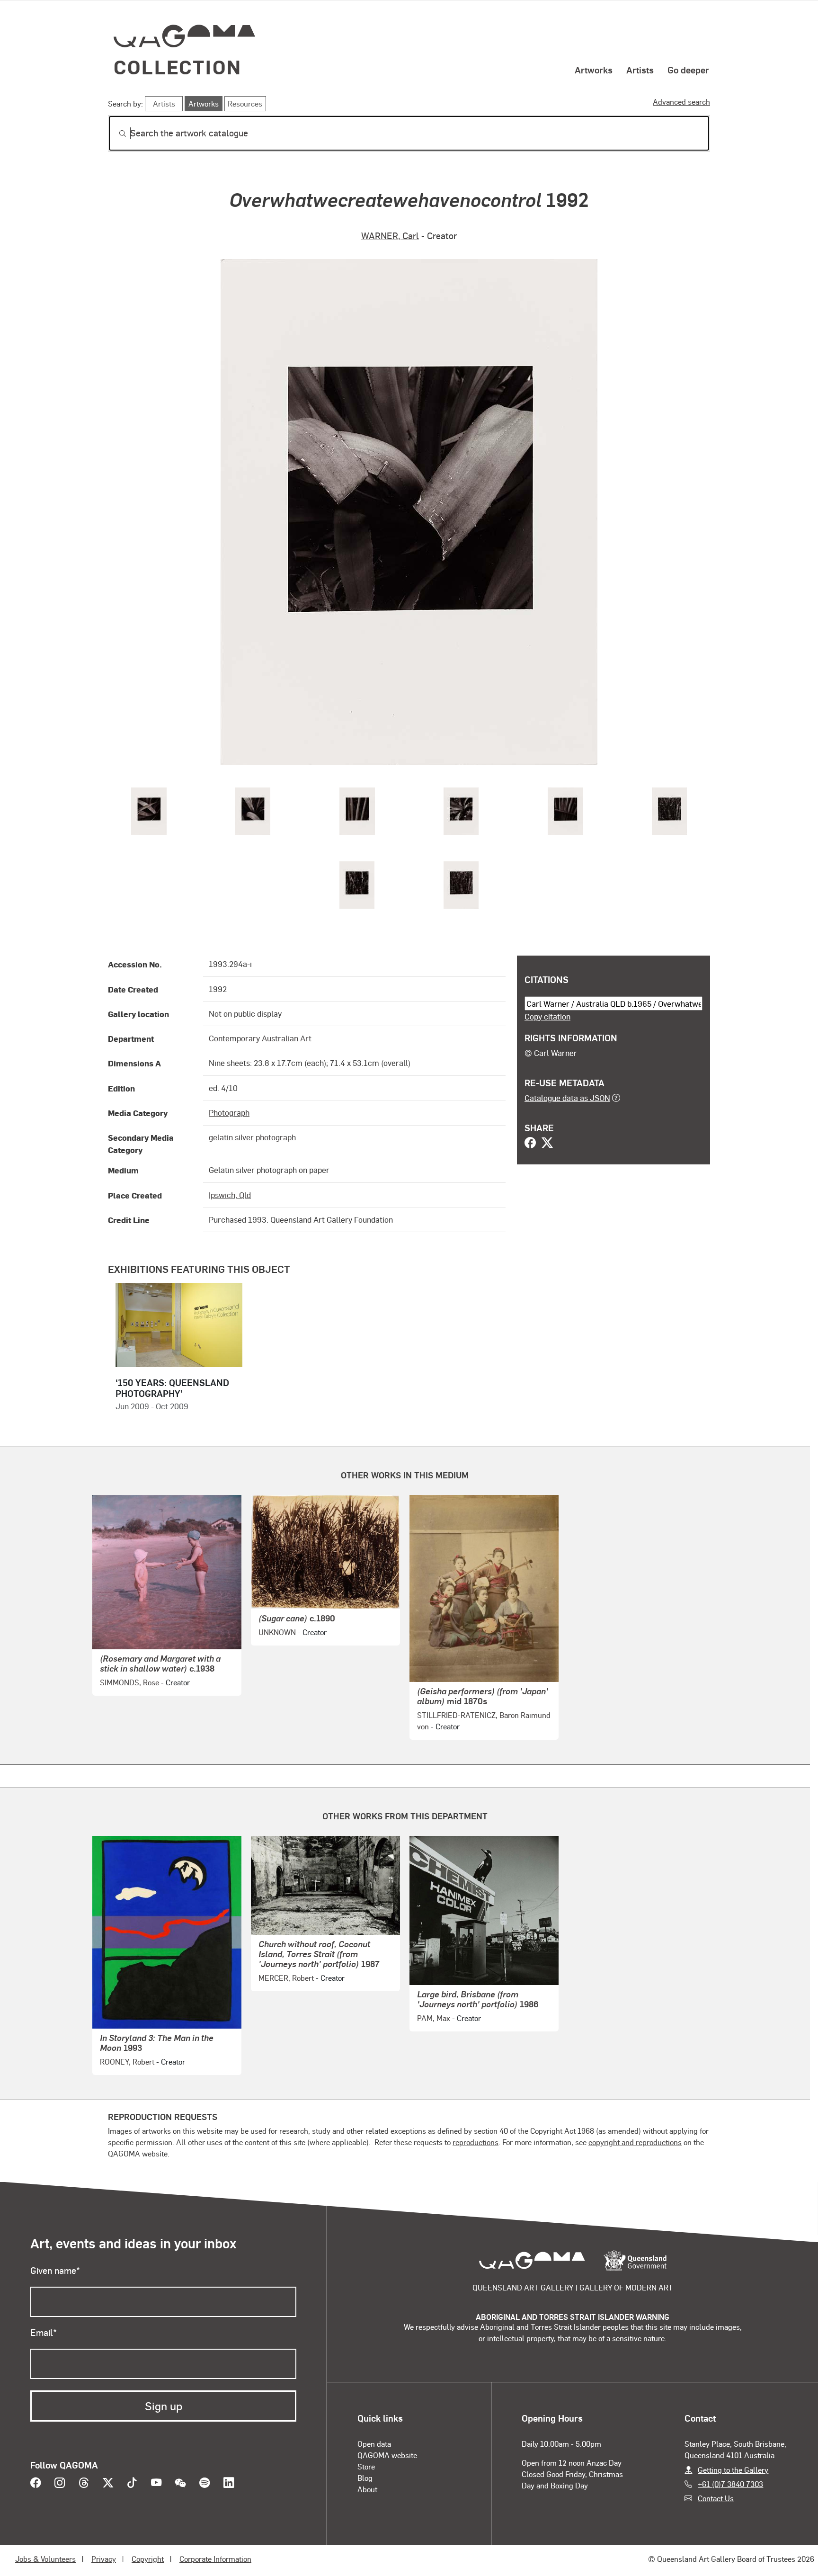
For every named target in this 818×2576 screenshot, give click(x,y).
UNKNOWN (277, 1632)
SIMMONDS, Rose (129, 1682)
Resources (245, 103)
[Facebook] (530, 1144)
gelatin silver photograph (252, 1137)
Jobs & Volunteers (45, 2559)
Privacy (104, 2559)
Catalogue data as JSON (567, 1098)
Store (366, 2466)
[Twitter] (547, 1144)
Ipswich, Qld (230, 1195)
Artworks (594, 70)
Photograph (229, 1112)
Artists (640, 70)
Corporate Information (215, 2559)
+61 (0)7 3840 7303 (730, 2484)
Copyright (148, 2559)
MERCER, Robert (286, 1978)
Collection (178, 67)
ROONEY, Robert (127, 2062)
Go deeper (688, 70)
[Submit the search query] (115, 134)
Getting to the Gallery (733, 2470)
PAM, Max (434, 2018)
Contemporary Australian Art (260, 1038)
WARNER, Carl (390, 236)
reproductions (476, 2142)
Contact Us (716, 2498)
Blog (365, 2478)
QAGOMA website (387, 2455)
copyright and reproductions (635, 2142)
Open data (374, 2444)
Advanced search (681, 102)
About (367, 2489)
